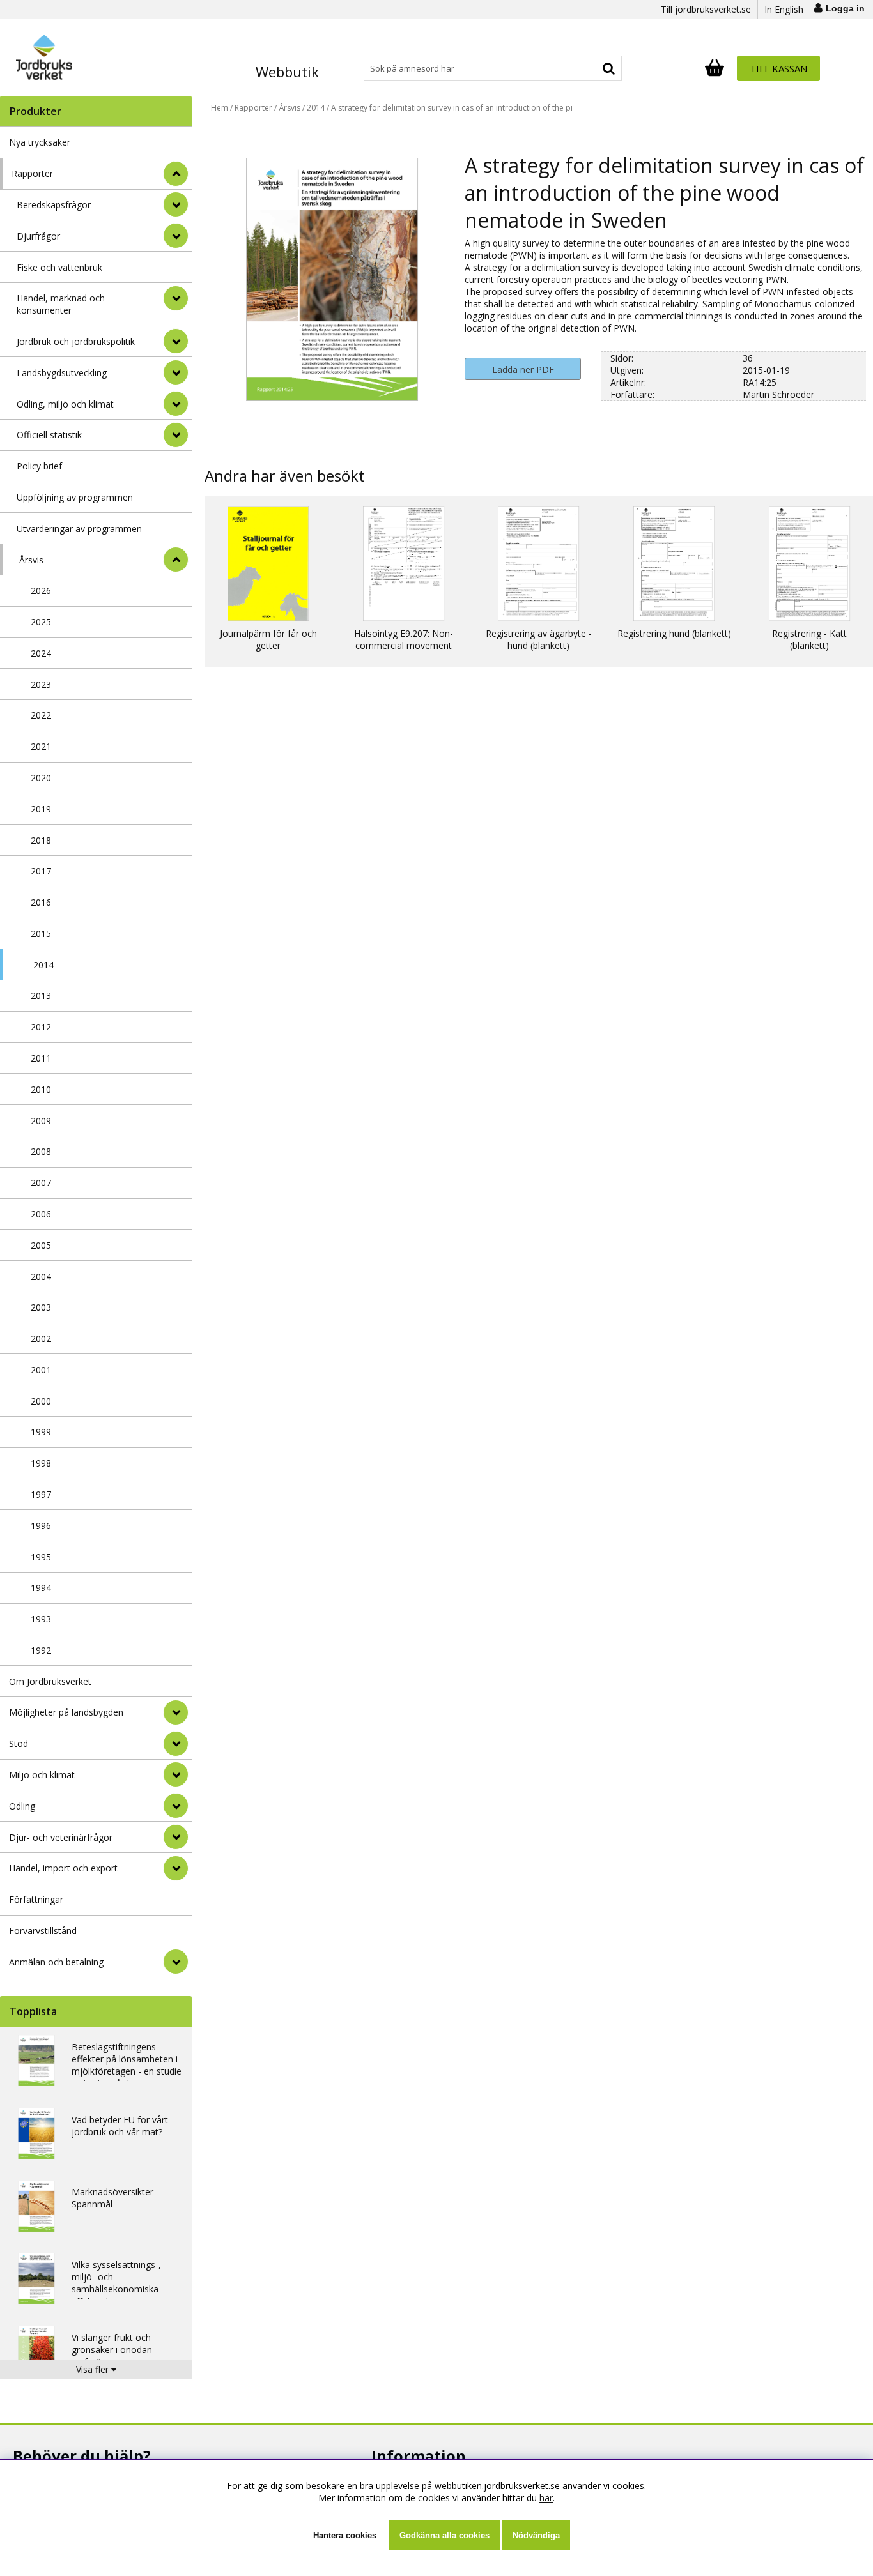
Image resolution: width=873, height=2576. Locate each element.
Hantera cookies (345, 2535)
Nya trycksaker (40, 142)
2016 (41, 902)
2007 (41, 1183)
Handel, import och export (63, 1868)
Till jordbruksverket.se (706, 9)
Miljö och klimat (42, 1775)
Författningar (36, 1899)
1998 (41, 1463)
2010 (41, 1089)
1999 (41, 1432)
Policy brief (39, 466)
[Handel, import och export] (176, 1868)
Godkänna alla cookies (444, 2535)
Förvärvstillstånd (43, 1931)
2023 (41, 684)
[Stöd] (176, 1744)
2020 (41, 778)
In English (784, 9)
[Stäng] (176, 174)
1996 (41, 1526)
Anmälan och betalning (56, 1962)
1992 (41, 1650)
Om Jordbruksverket (50, 1681)
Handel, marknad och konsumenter (61, 304)
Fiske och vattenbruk (59, 267)
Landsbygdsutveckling (62, 373)
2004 (41, 1277)
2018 (41, 840)
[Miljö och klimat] (176, 1774)
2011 (41, 1058)
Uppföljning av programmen (75, 497)
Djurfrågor (38, 236)
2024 (41, 653)
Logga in (845, 8)
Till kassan (778, 68)
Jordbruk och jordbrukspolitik (76, 341)
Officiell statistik (49, 435)
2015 (41, 934)
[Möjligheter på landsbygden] (176, 1712)
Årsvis (31, 560)
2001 (41, 1370)
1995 (41, 1557)
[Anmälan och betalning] (176, 1962)
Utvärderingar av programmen (79, 529)
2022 (41, 715)
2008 (41, 1151)
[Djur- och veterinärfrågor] (176, 1837)
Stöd (19, 1743)
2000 (41, 1401)
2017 (41, 871)
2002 (41, 1338)
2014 (43, 965)
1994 (41, 1588)
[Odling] (176, 1806)
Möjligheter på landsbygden (66, 1712)
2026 (41, 591)
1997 (41, 1494)
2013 (41, 995)
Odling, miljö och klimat (65, 404)
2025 (41, 622)
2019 (41, 809)
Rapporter (32, 173)
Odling (22, 1806)
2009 (41, 1121)
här (546, 2498)
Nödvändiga (536, 2535)
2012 (41, 1027)
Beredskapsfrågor (54, 205)
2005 (41, 1245)
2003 (41, 1307)
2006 (41, 1214)
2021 (41, 746)
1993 (41, 1619)
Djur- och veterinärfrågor (61, 1837)
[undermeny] (176, 204)
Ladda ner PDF (523, 370)
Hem (220, 108)
